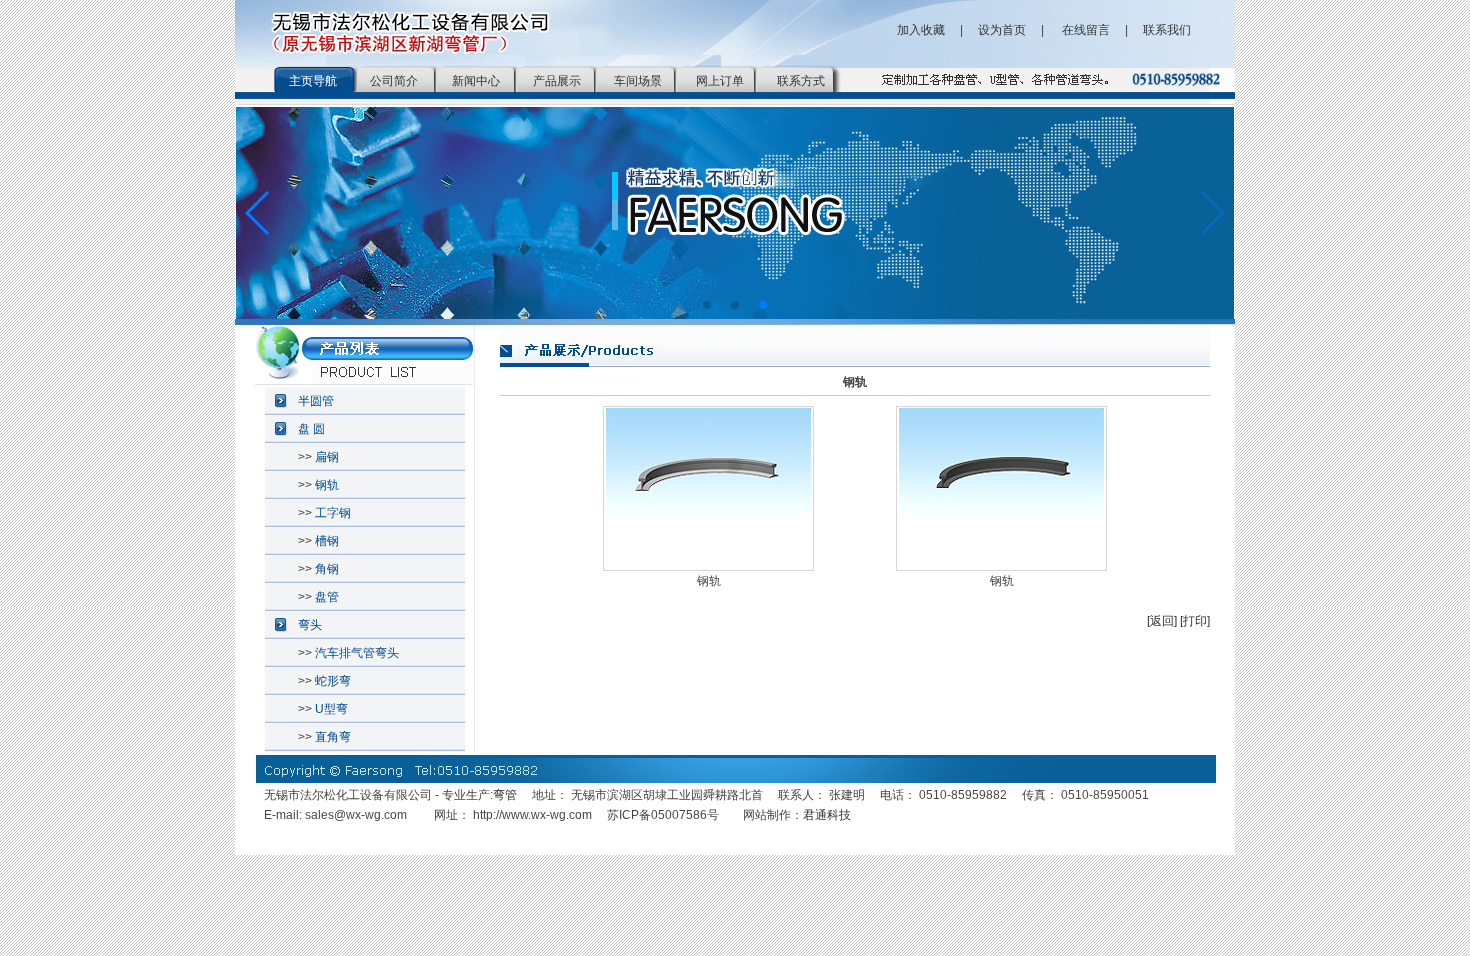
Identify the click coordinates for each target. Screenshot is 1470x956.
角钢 (327, 569)
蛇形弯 (333, 681)
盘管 (327, 597)
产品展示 (557, 81)
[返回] (1162, 621)
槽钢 (327, 541)
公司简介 (394, 81)
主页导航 (313, 81)
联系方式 (801, 81)
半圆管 (316, 401)
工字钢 (333, 513)
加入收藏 (921, 30)
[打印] (1195, 621)
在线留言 (1084, 30)
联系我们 (1167, 30)
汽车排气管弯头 (357, 653)
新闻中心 (476, 81)
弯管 (505, 795)
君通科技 (827, 815)
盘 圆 (311, 429)
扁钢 (327, 457)
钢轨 (327, 485)
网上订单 (720, 81)
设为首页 (1002, 30)
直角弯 (333, 737)
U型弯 (331, 709)
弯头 (310, 625)
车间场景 (638, 81)
